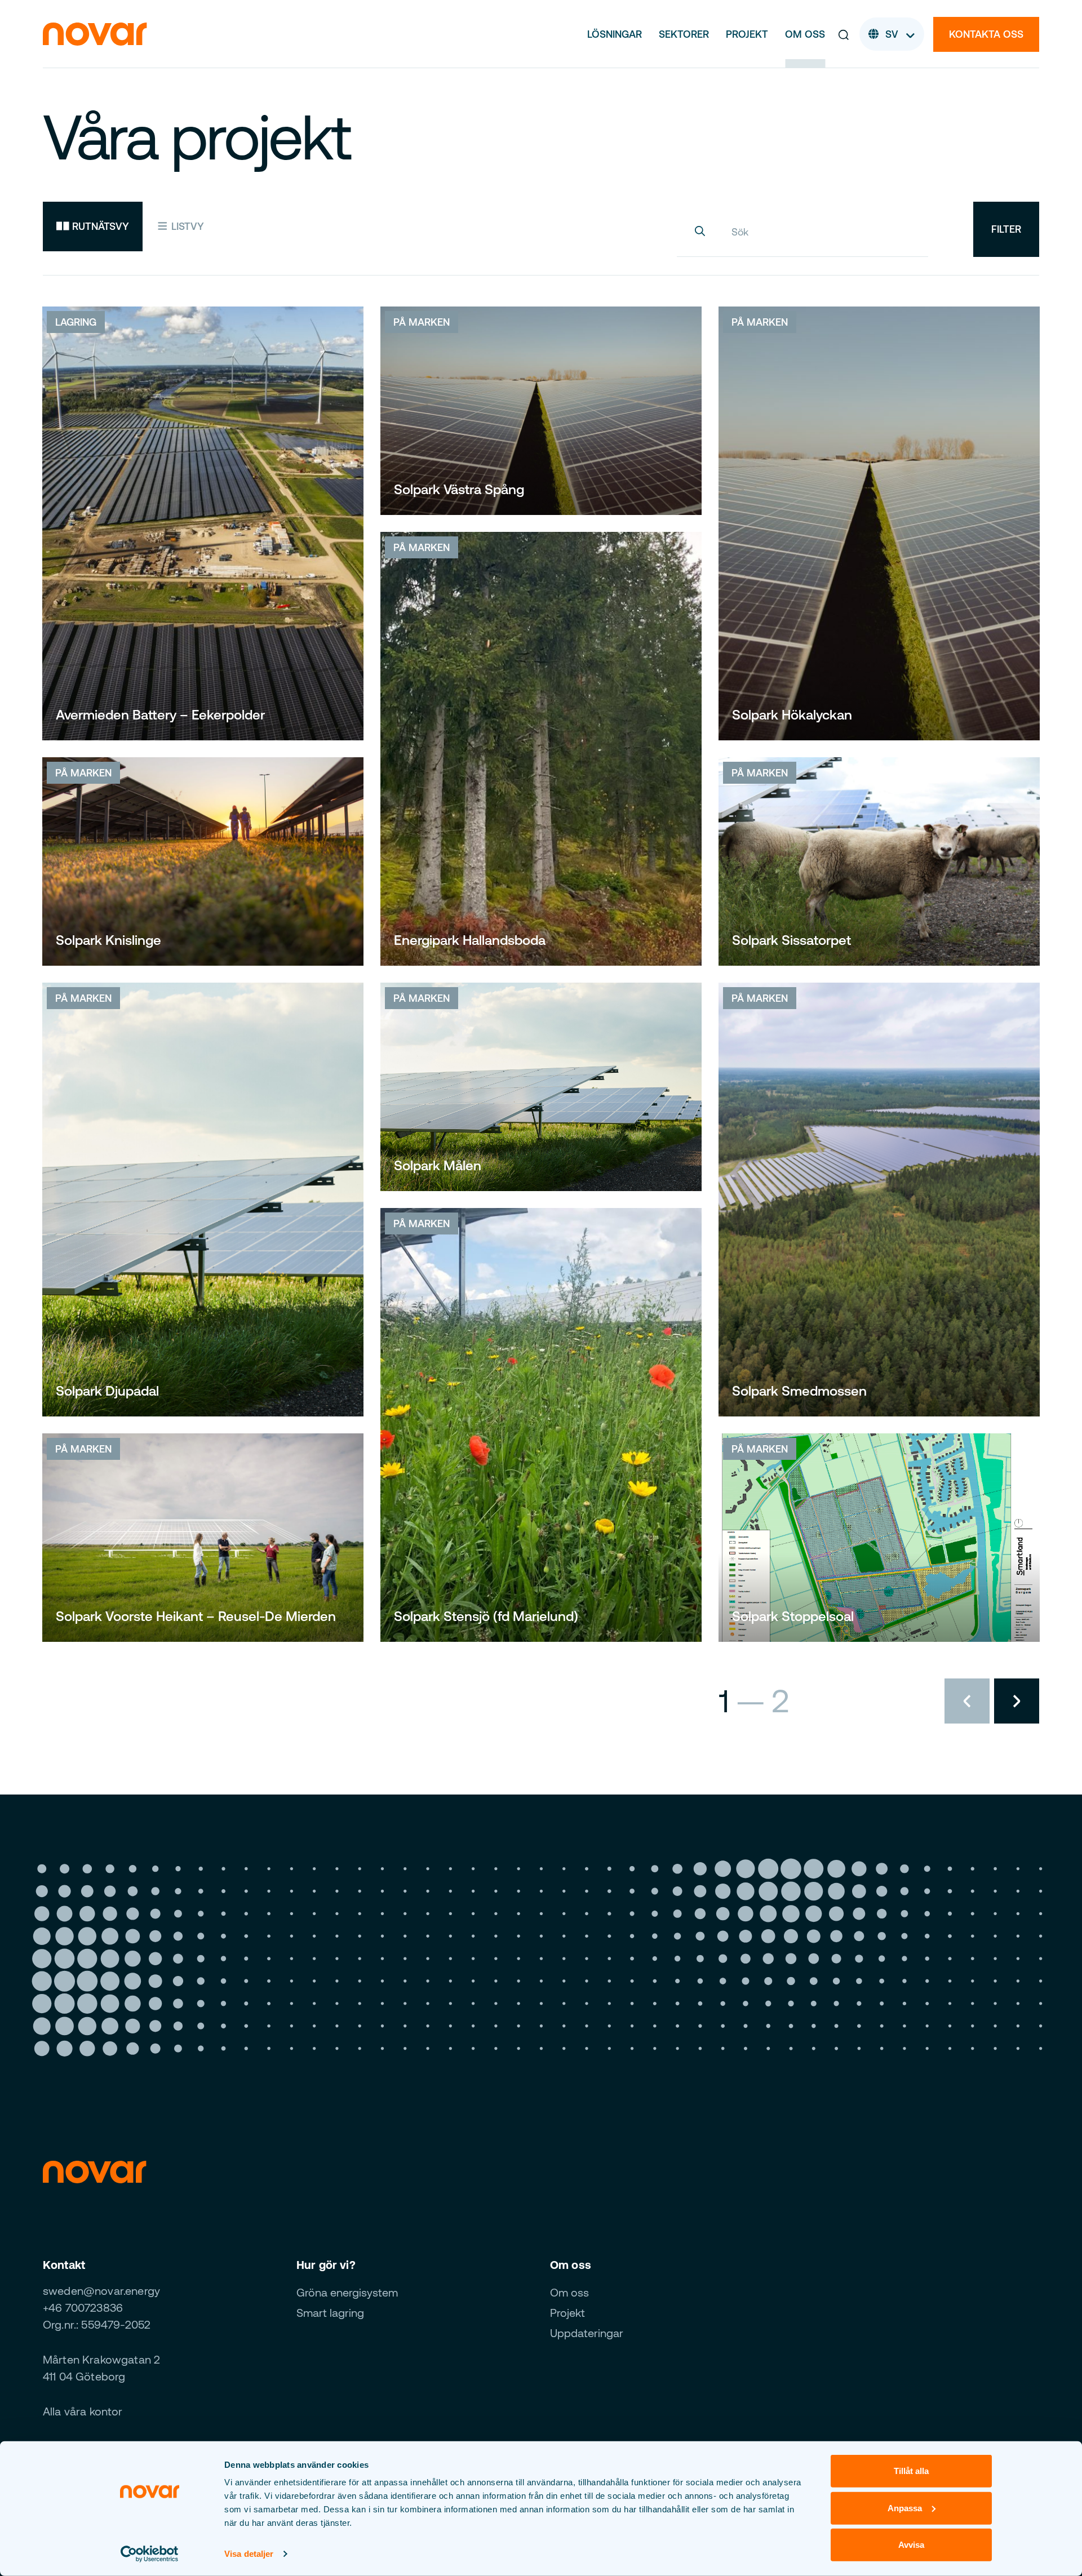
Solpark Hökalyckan (792, 715)
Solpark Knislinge (108, 940)
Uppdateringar (587, 2333)
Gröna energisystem (347, 2292)
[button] (844, 34)
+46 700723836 (83, 2308)
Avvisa (911, 2545)
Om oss (805, 34)
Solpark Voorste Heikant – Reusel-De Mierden (196, 1616)
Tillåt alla (911, 2471)
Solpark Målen (438, 1165)
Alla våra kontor (83, 2411)
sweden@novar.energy (101, 2291)
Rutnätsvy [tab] (99, 226)
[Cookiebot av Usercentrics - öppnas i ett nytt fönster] (150, 2554)
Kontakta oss (986, 34)
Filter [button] (1006, 229)
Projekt (747, 34)
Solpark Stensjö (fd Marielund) (486, 1616)
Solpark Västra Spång (459, 489)
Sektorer (684, 34)
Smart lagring (330, 2313)
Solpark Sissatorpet (791, 940)
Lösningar (615, 34)
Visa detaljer (249, 2554)
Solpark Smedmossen (799, 1391)
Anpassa (905, 2508)
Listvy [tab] (186, 226)
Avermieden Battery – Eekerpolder (160, 715)
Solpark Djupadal (107, 1391)
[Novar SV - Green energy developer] (95, 33)
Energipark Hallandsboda (470, 940)
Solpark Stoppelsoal (793, 1616)
